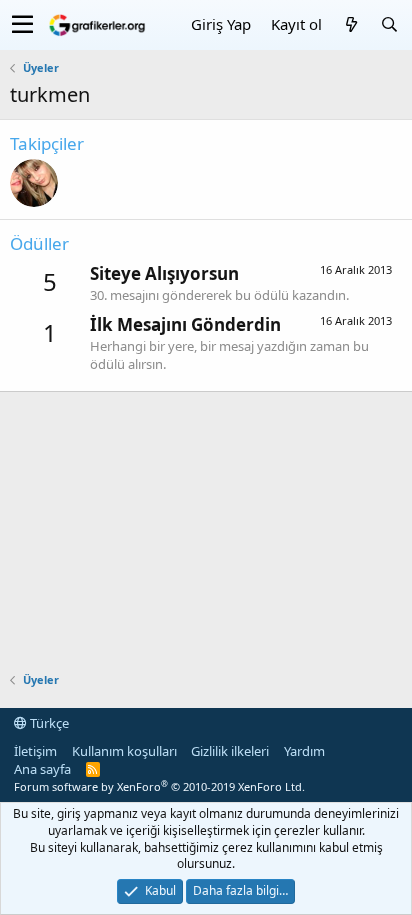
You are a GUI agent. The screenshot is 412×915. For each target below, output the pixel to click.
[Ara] (389, 24)
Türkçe (48, 723)
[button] (22, 25)
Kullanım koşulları (124, 751)
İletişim (35, 751)
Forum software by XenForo (159, 786)
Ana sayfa (42, 769)
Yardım (304, 751)
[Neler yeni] (351, 24)
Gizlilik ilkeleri (230, 751)
